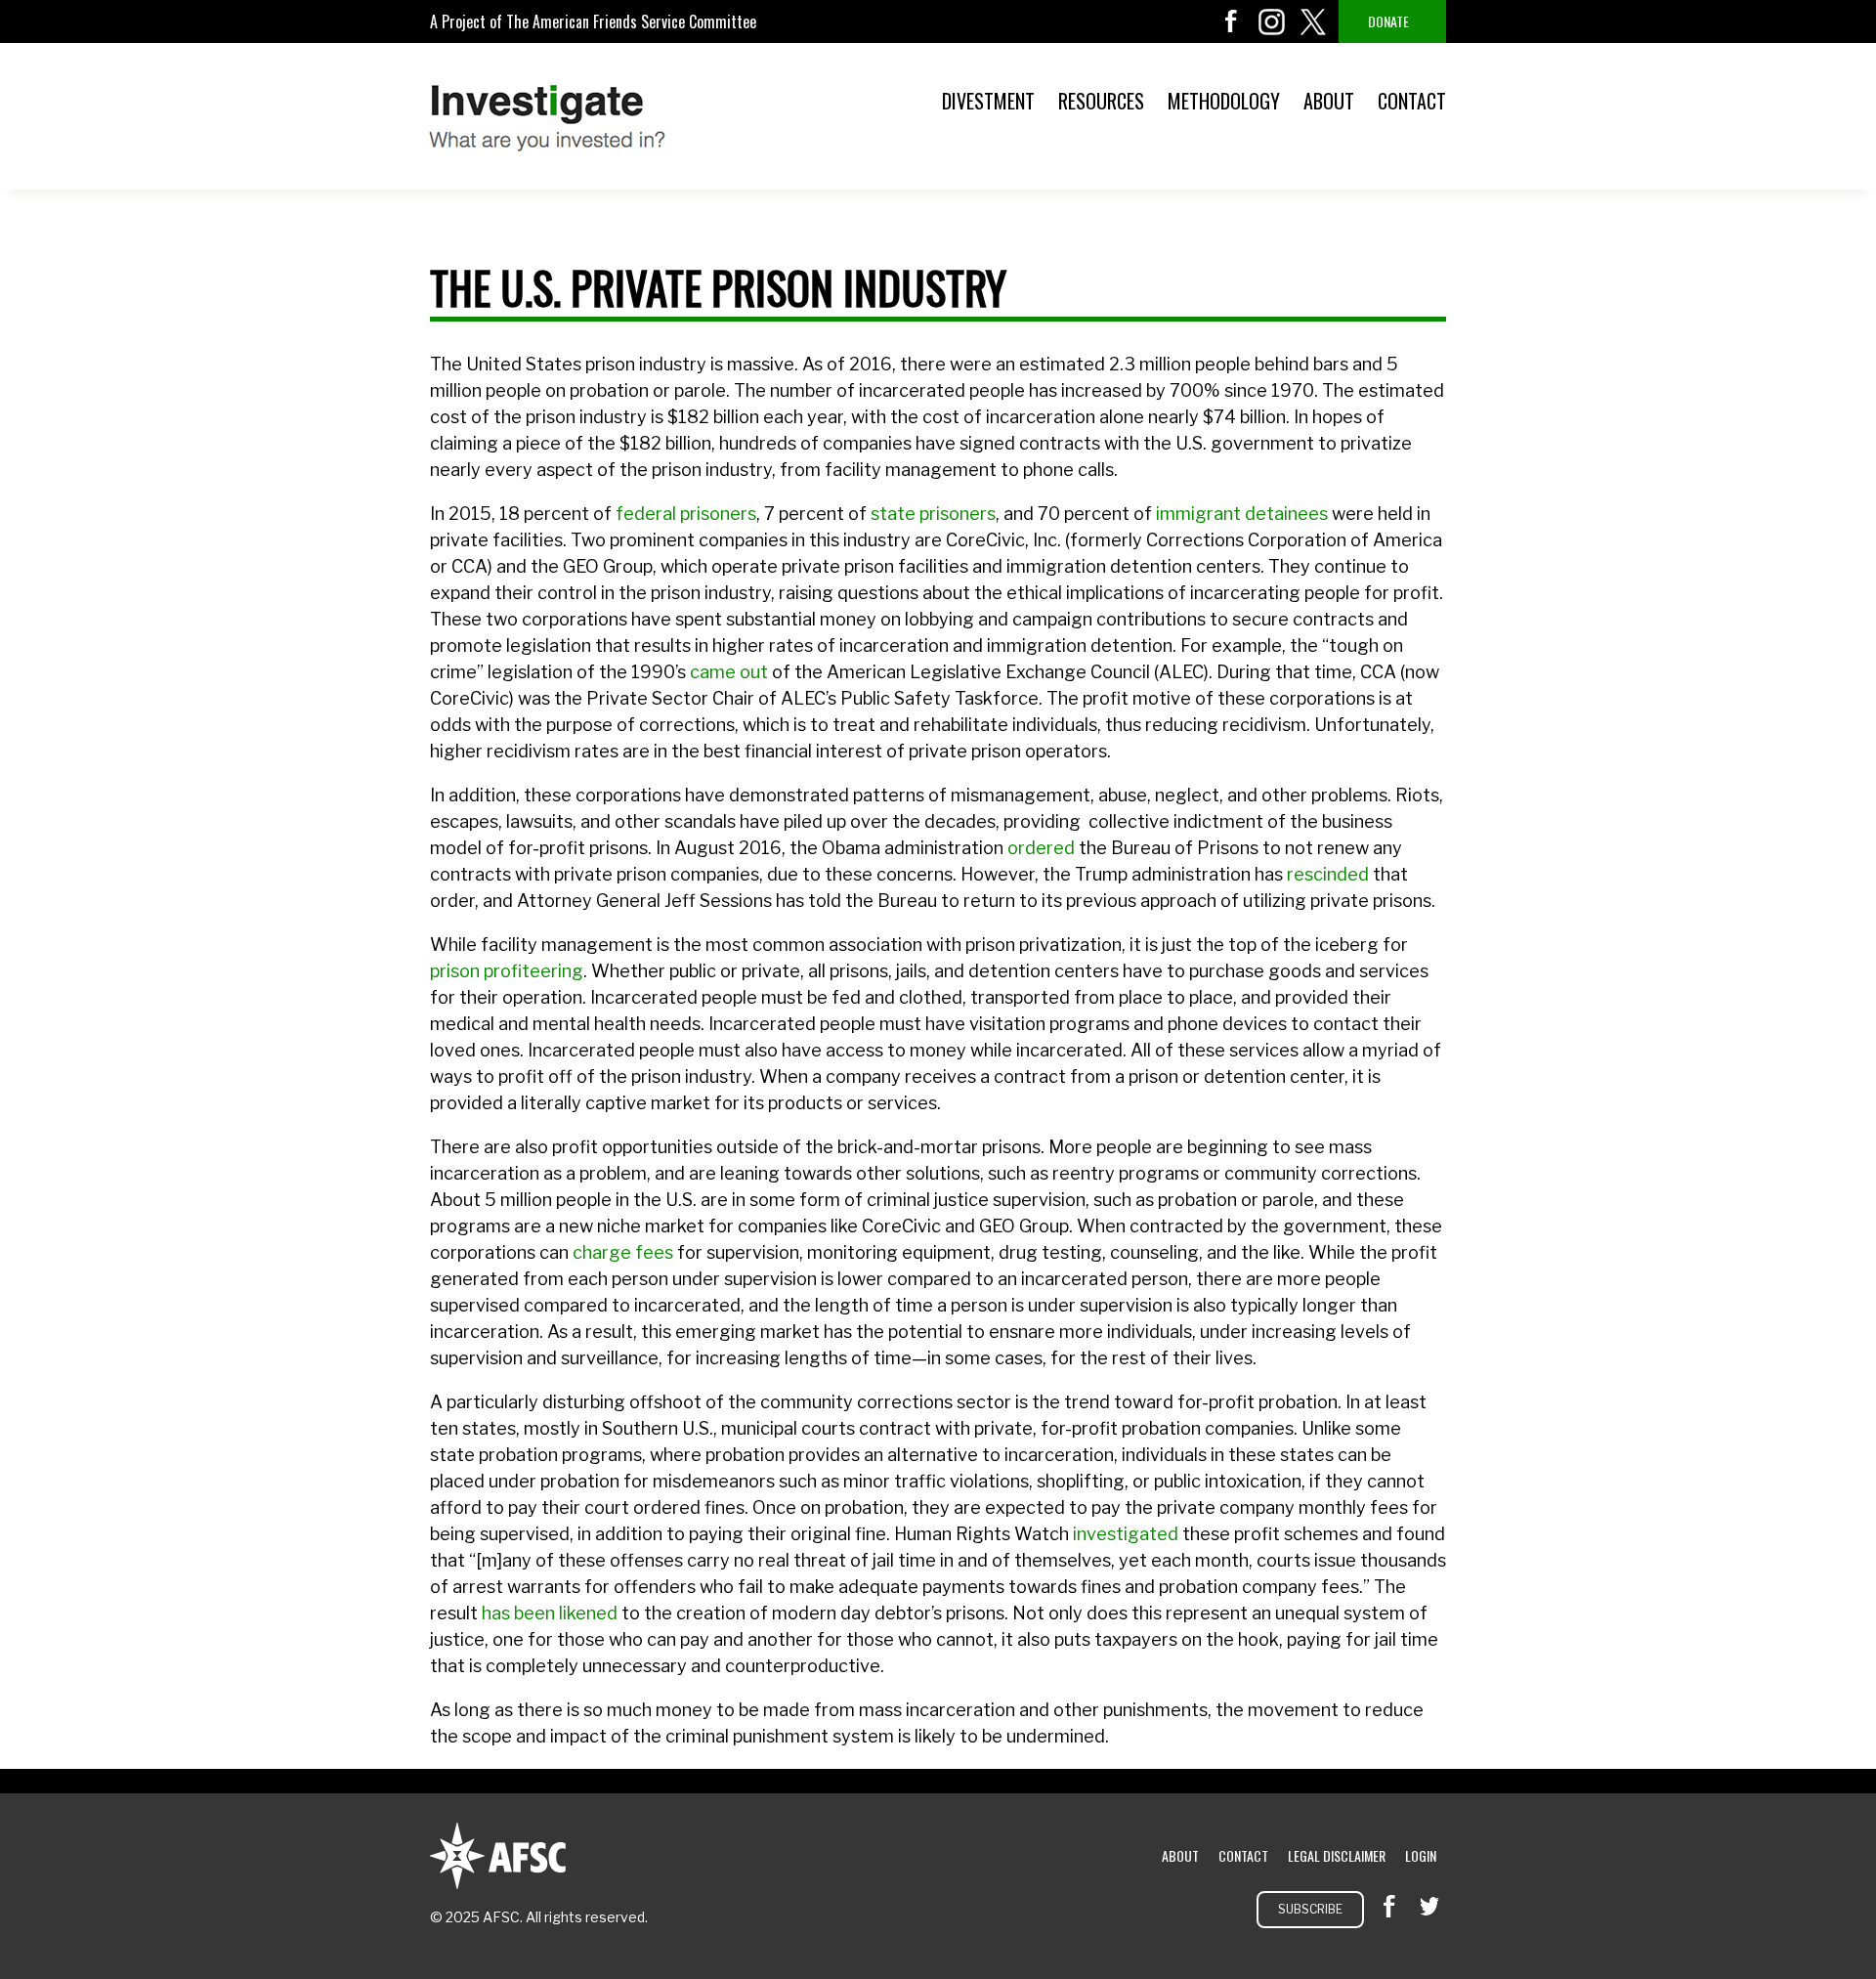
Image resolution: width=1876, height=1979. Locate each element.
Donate (1388, 21)
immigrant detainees (1242, 514)
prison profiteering (507, 971)
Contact (1412, 101)
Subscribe (1310, 1909)
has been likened (550, 1613)
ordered (1041, 848)
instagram (1272, 22)
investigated (1126, 1534)
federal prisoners (686, 514)
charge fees (623, 1252)
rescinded (1328, 874)
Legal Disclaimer (1337, 1855)
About (1329, 101)
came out (729, 672)
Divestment (988, 101)
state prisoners (933, 514)
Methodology (1224, 101)
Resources (1101, 101)
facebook (1231, 22)
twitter (1313, 22)
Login (1421, 1855)
